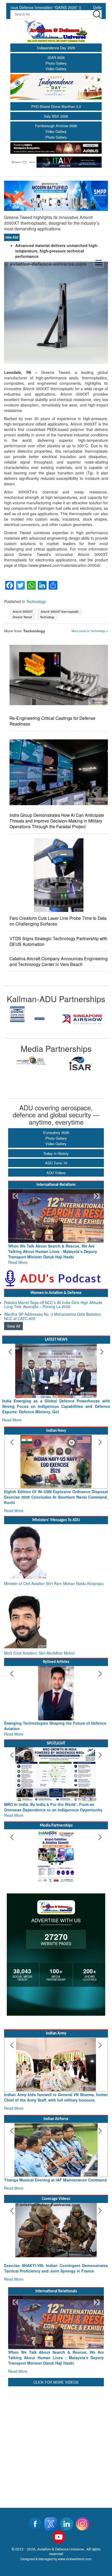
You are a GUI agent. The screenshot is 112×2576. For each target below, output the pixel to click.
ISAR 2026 (56, 57)
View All (13, 1321)
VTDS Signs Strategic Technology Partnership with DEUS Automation (58, 941)
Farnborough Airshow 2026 (56, 126)
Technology (36, 601)
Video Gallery (56, 69)
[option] (30, 1019)
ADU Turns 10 (56, 1163)
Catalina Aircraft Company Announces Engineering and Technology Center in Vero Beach (59, 961)
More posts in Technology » (90, 631)
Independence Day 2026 (56, 48)
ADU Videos (56, 1173)
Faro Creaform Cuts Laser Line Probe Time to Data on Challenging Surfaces (58, 921)
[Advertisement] (56, 2427)
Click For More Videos (56, 2366)
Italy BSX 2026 (56, 116)
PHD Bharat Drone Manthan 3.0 (56, 106)
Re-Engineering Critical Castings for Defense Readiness (52, 721)
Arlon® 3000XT (23, 612)
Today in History (56, 1153)
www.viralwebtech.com (75, 2542)
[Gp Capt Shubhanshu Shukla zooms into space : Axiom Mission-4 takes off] (56, 2219)
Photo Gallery (56, 63)
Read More (18, 1257)
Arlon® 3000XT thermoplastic (60, 612)
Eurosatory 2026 (56, 1132)
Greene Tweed (22, 617)
